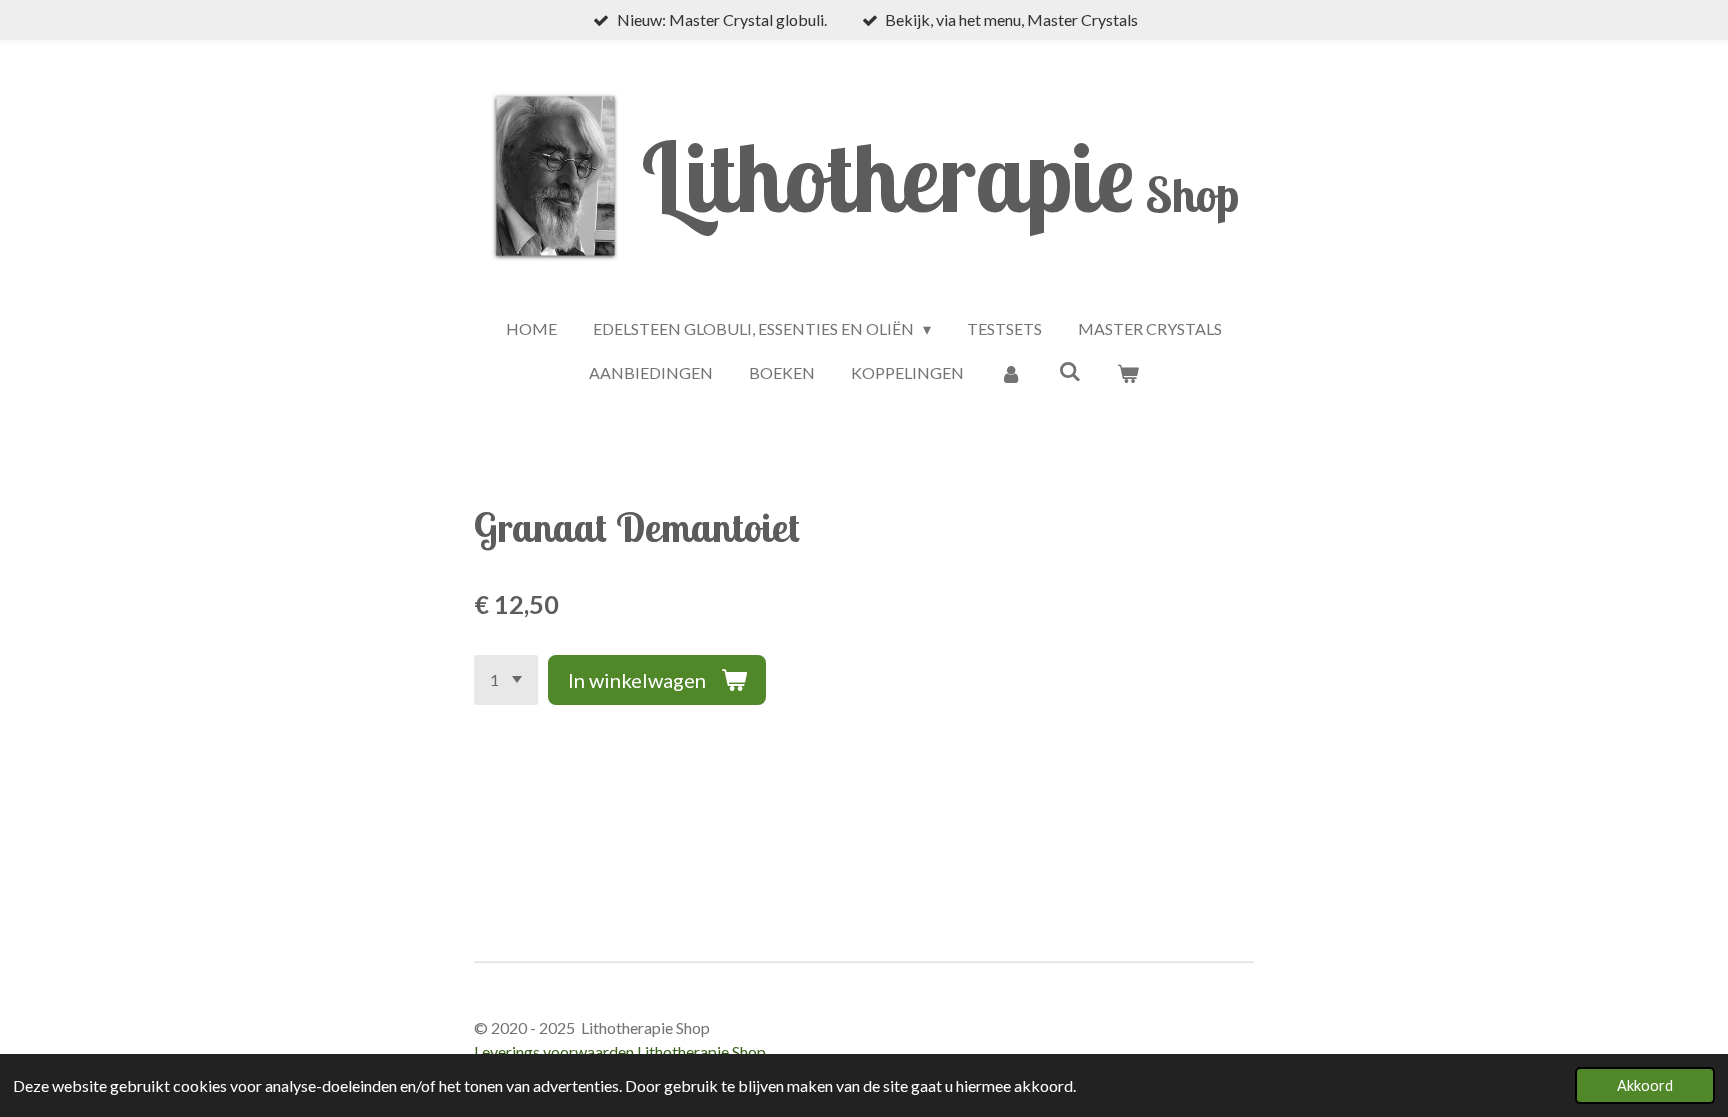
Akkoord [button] (1645, 1085)
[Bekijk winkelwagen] (1128, 373)
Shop (940, 194)
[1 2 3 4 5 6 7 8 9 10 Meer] (506, 680)
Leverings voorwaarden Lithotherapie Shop (620, 1051)
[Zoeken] (1069, 370)
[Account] (1011, 373)
